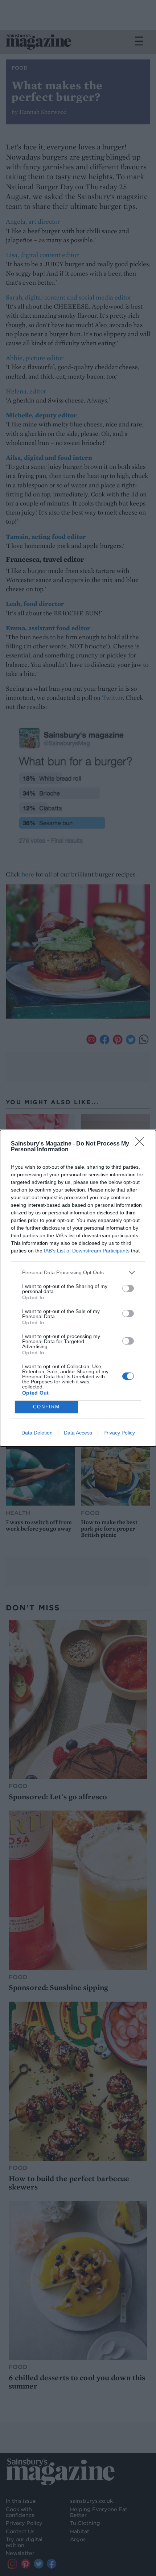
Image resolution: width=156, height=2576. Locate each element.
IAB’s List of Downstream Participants (87, 1251)
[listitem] (78, 1273)
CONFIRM (46, 1407)
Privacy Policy (119, 1433)
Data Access (78, 1433)
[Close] (142, 1144)
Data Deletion (37, 1433)
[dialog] (78, 1288)
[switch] (128, 1288)
